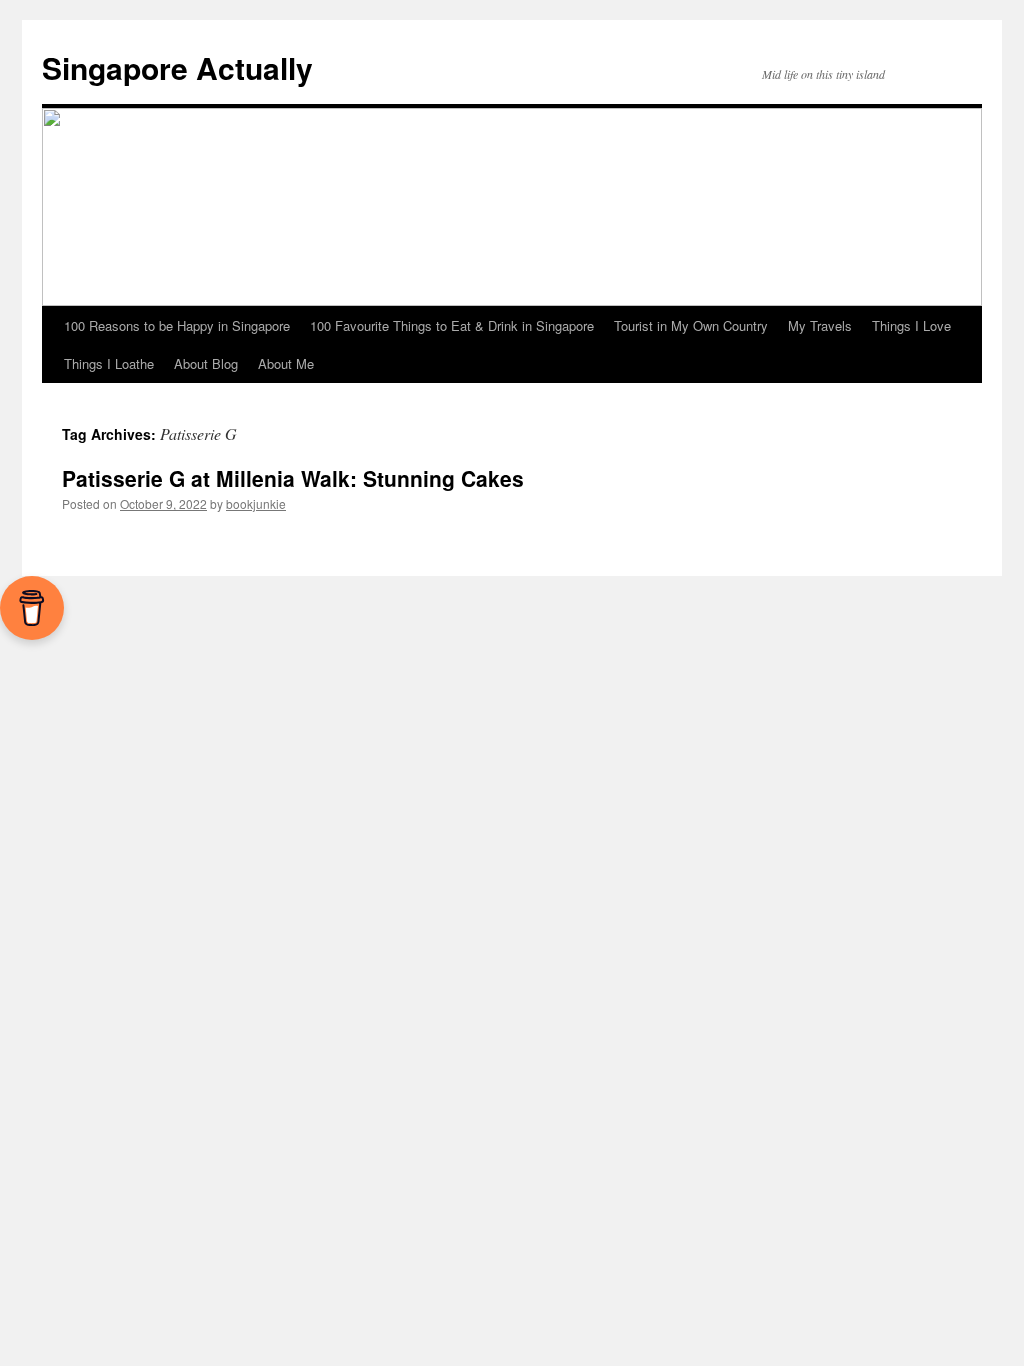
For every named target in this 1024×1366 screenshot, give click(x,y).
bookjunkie (256, 503)
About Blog (206, 363)
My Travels (820, 325)
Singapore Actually (177, 67)
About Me (286, 363)
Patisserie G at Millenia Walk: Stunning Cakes (293, 478)
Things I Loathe (109, 363)
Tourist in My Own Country (691, 325)
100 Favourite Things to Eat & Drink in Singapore (452, 325)
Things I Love (911, 325)
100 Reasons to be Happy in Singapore (177, 325)
